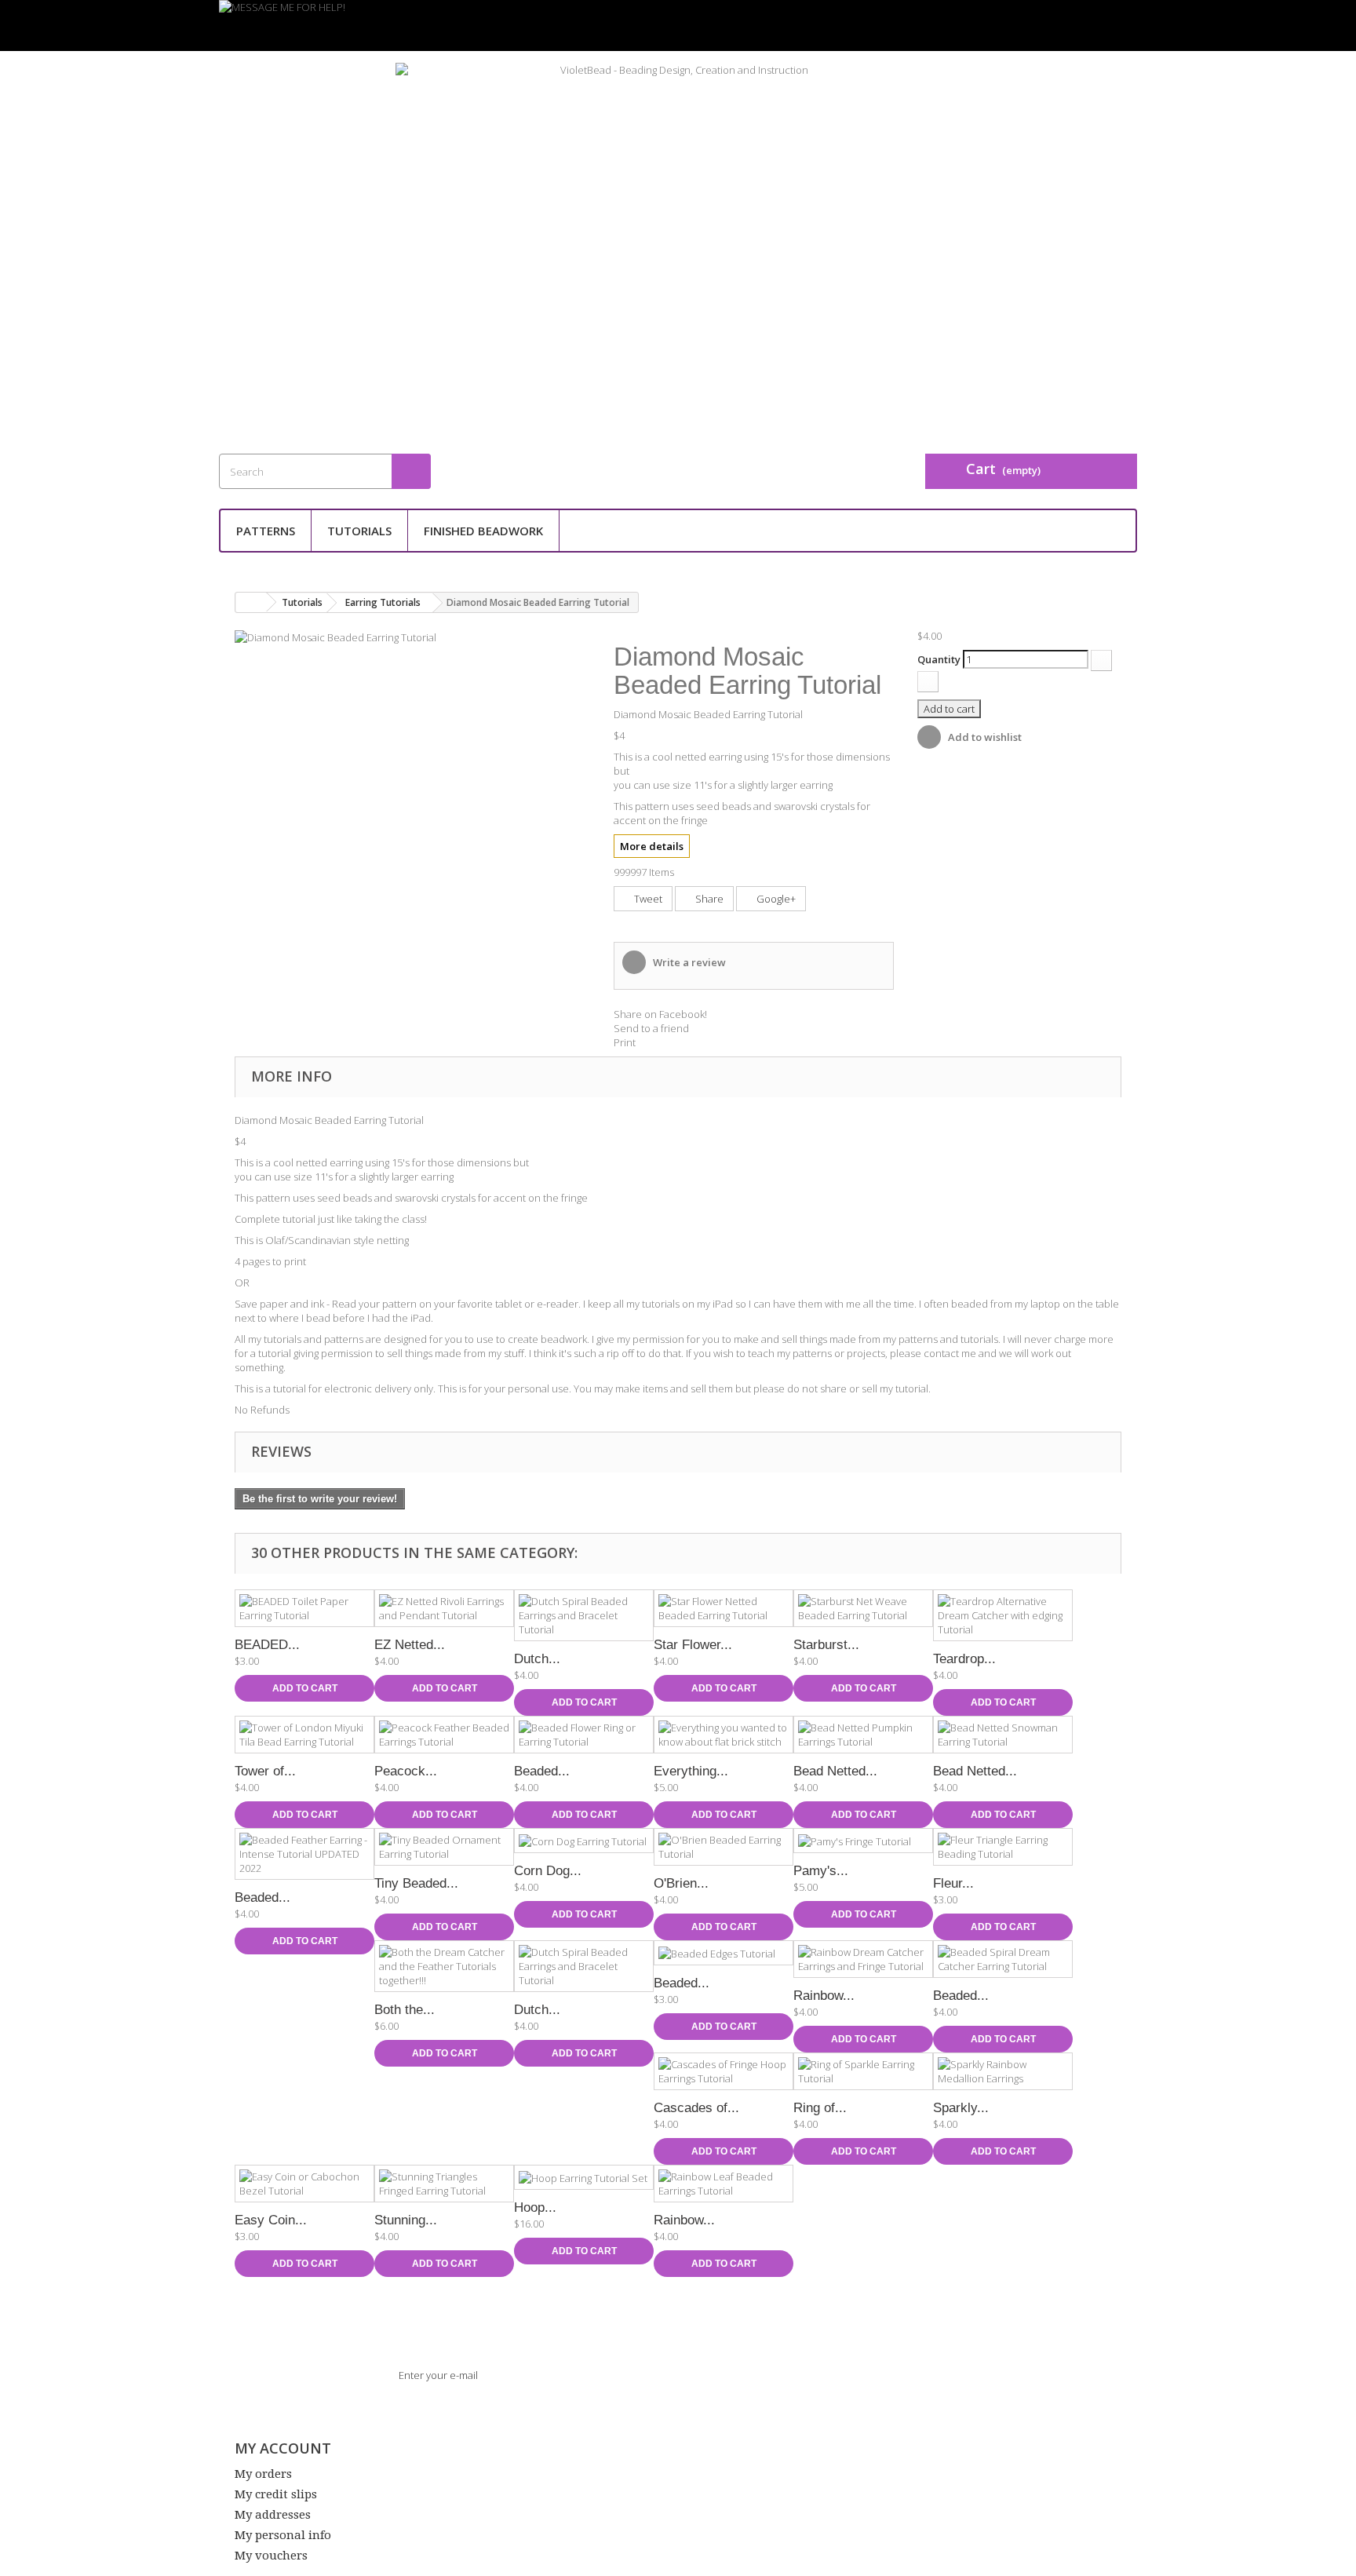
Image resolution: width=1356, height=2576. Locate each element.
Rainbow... (824, 1996)
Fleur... (953, 1883)
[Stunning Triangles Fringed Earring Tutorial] (444, 2184)
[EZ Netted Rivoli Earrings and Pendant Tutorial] (444, 1608)
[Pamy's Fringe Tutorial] (863, 1841)
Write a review (688, 962)
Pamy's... (821, 1871)
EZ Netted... (410, 1645)
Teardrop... (964, 1659)
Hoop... (535, 2207)
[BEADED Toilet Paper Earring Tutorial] (304, 1608)
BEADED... (267, 1645)
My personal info (283, 2535)
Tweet (647, 899)
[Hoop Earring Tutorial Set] (584, 2177)
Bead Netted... (835, 1771)
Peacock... (406, 1771)
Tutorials (359, 531)
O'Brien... (681, 1883)
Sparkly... (961, 2108)
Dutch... (537, 1659)
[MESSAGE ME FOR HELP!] (678, 26)
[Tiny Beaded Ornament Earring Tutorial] (444, 1847)
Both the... (405, 2010)
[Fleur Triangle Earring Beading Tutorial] (1003, 1847)
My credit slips (276, 2494)
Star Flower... (693, 1645)
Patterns (266, 531)
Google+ (775, 899)
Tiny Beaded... (416, 1883)
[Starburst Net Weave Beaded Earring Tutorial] (863, 1608)
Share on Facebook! (660, 1014)
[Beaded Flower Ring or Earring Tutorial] (584, 1735)
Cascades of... (696, 2108)
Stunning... (406, 2220)
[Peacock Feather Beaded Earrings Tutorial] (444, 1735)
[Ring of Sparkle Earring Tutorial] (863, 2071)
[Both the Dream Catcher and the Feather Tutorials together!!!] (444, 1966)
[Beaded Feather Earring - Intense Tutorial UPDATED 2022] (304, 1854)
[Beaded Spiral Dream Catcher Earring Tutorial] (1003, 1959)
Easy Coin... (271, 2220)
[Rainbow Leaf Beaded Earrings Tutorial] (724, 2184)
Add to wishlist (984, 737)
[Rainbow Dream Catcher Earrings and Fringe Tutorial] (863, 1959)
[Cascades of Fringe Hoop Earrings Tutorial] (724, 2071)
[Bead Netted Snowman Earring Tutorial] (1003, 1735)
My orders (263, 2474)
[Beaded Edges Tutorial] (724, 1953)
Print (625, 1042)
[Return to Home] (251, 602)
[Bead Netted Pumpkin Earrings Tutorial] (863, 1735)
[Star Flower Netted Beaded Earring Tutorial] (724, 1608)
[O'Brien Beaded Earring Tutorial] (724, 1847)
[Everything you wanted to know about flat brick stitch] (724, 1735)
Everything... (691, 1771)
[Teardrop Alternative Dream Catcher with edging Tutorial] (1003, 1615)
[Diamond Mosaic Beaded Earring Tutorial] (335, 636)
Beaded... (542, 1771)
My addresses (273, 2515)
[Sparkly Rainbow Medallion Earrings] (1003, 2071)
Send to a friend (651, 1028)
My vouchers (271, 2556)
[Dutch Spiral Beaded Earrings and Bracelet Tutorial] (584, 1615)
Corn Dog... (548, 1871)
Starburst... (826, 1645)
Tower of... (265, 1771)
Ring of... (820, 2108)
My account (283, 2448)
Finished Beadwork (483, 531)
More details (652, 846)
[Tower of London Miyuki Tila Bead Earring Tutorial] (304, 1735)
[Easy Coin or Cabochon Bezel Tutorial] (304, 2184)
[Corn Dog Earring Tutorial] (584, 1841)
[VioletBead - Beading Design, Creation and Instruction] (678, 239)
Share (708, 899)
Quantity (939, 659)
